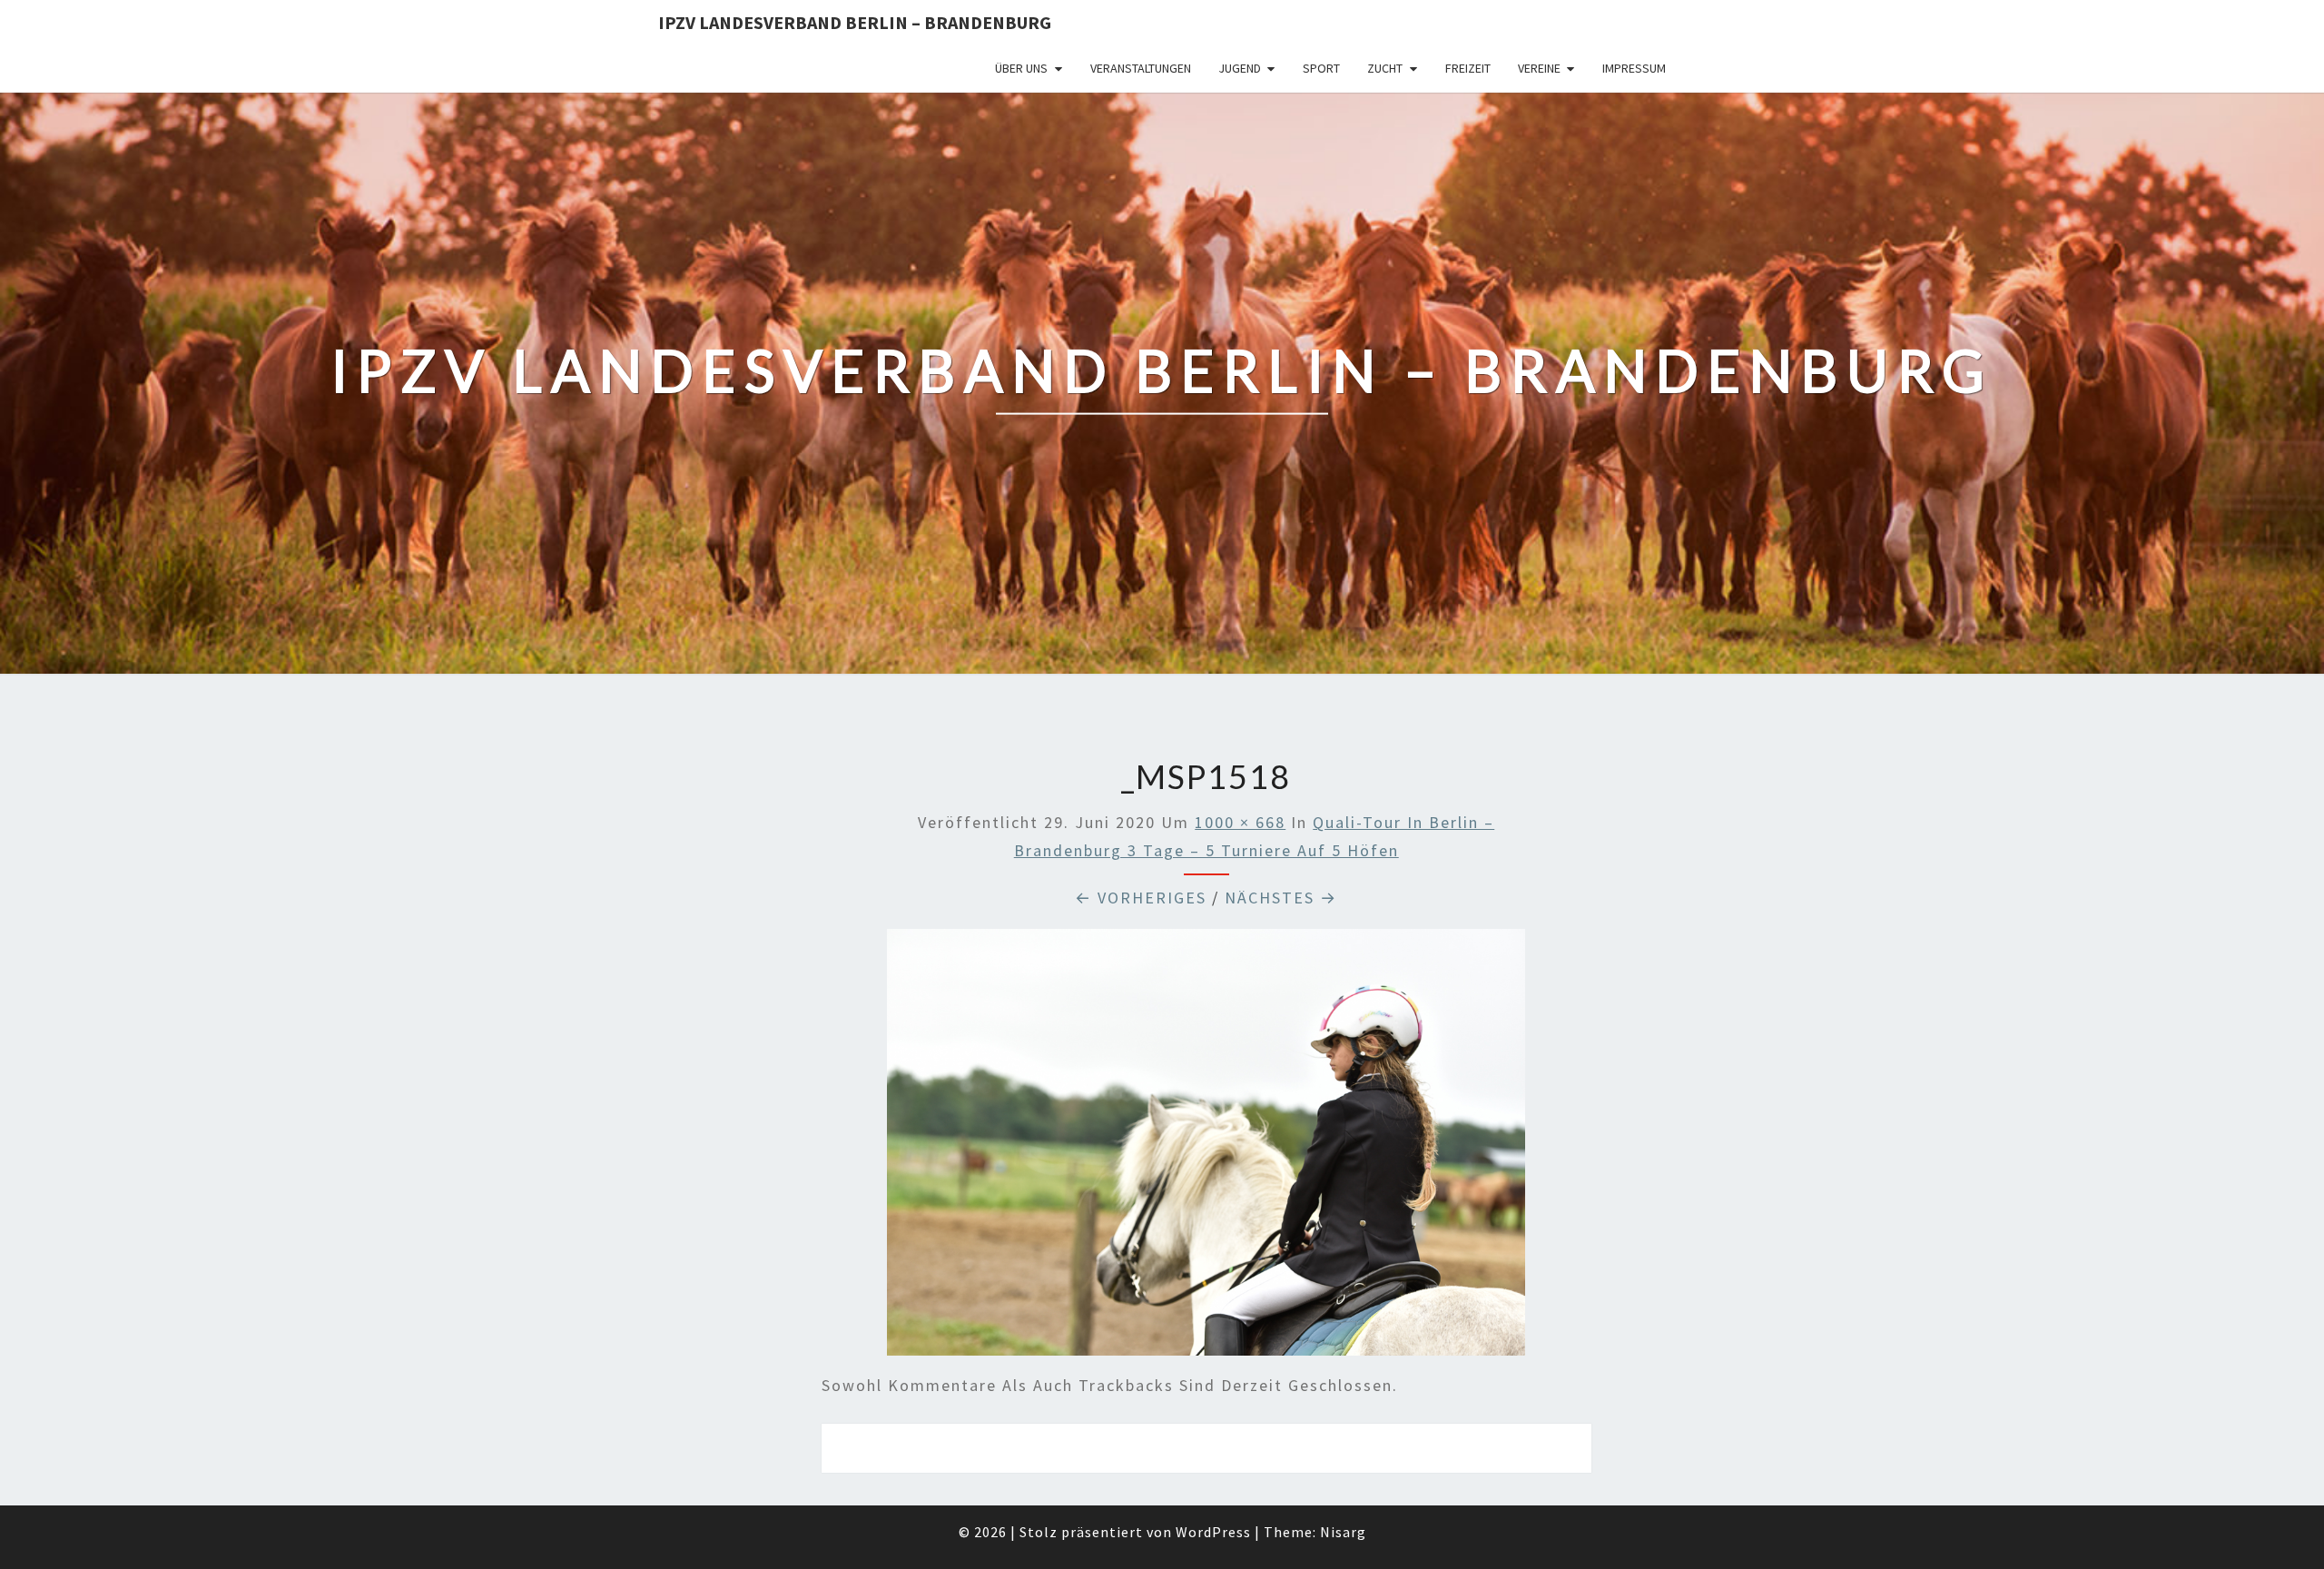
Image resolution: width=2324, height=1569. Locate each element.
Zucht (1385, 68)
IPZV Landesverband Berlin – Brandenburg (855, 22)
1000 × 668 (1240, 822)
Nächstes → (1281, 898)
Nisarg (1343, 1532)
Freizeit (1468, 68)
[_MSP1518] (1206, 1148)
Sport (1321, 68)
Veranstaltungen (1141, 68)
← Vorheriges (1141, 898)
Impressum (1634, 68)
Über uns (1021, 68)
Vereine (1539, 68)
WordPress (1213, 1532)
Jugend (1240, 68)
